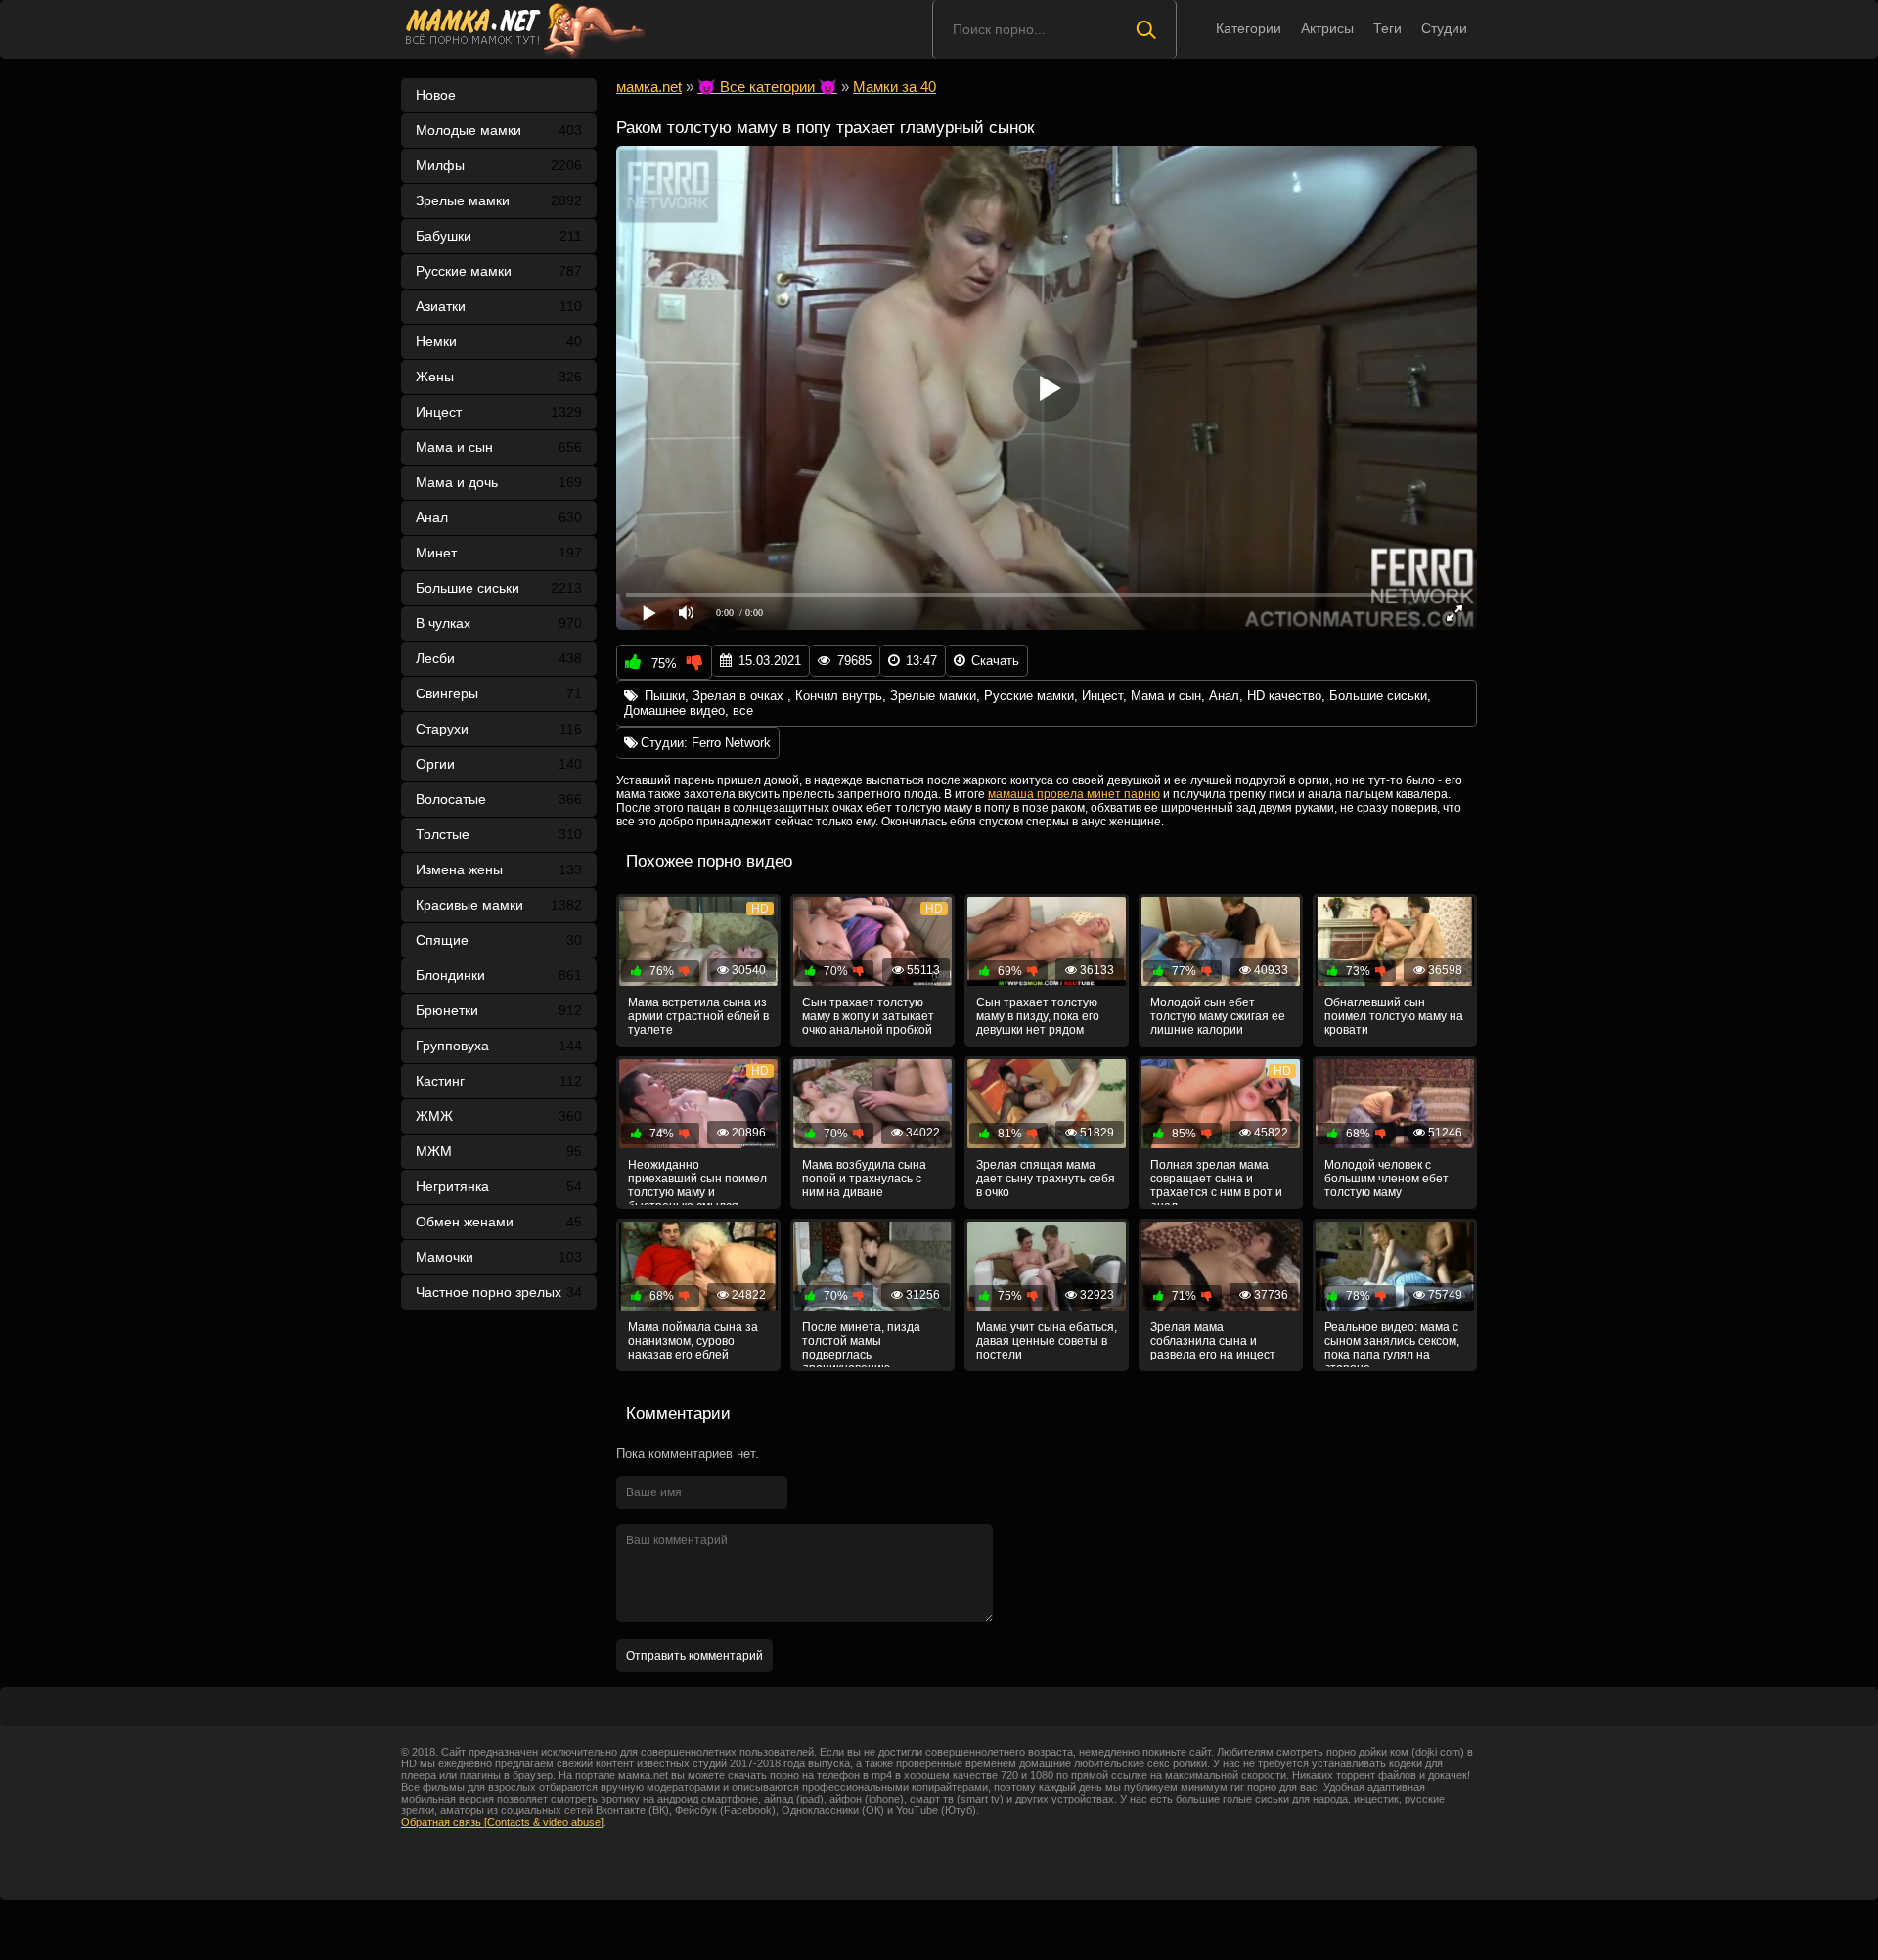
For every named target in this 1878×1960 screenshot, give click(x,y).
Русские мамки (499, 271)
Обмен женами (499, 1222)
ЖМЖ (499, 1116)
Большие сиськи (499, 588)
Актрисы (1327, 28)
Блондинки (499, 975)
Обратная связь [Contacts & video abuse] (502, 1822)
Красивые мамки (499, 905)
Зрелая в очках (740, 696)
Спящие (499, 940)
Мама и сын (499, 447)
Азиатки (499, 306)
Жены (499, 377)
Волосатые (499, 799)
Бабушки (499, 236)
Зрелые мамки (499, 200)
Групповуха (499, 1046)
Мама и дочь (499, 482)
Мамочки (499, 1257)
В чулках (499, 623)
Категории (1249, 28)
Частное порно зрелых (499, 1292)
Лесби (499, 658)
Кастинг (499, 1081)
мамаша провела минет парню (1074, 794)
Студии (1444, 28)
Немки (499, 341)
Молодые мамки (499, 130)
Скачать (995, 661)
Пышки (665, 696)
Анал (499, 517)
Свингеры (499, 693)
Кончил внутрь (839, 696)
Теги (1387, 28)
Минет (499, 553)
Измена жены (499, 869)
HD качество (1284, 696)
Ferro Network (731, 743)
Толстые (499, 834)
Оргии (499, 764)
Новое (436, 95)
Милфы (499, 165)
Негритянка (499, 1186)
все (743, 711)
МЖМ (499, 1151)
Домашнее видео (674, 711)
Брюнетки (499, 1010)
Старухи (499, 729)
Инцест (1102, 696)
